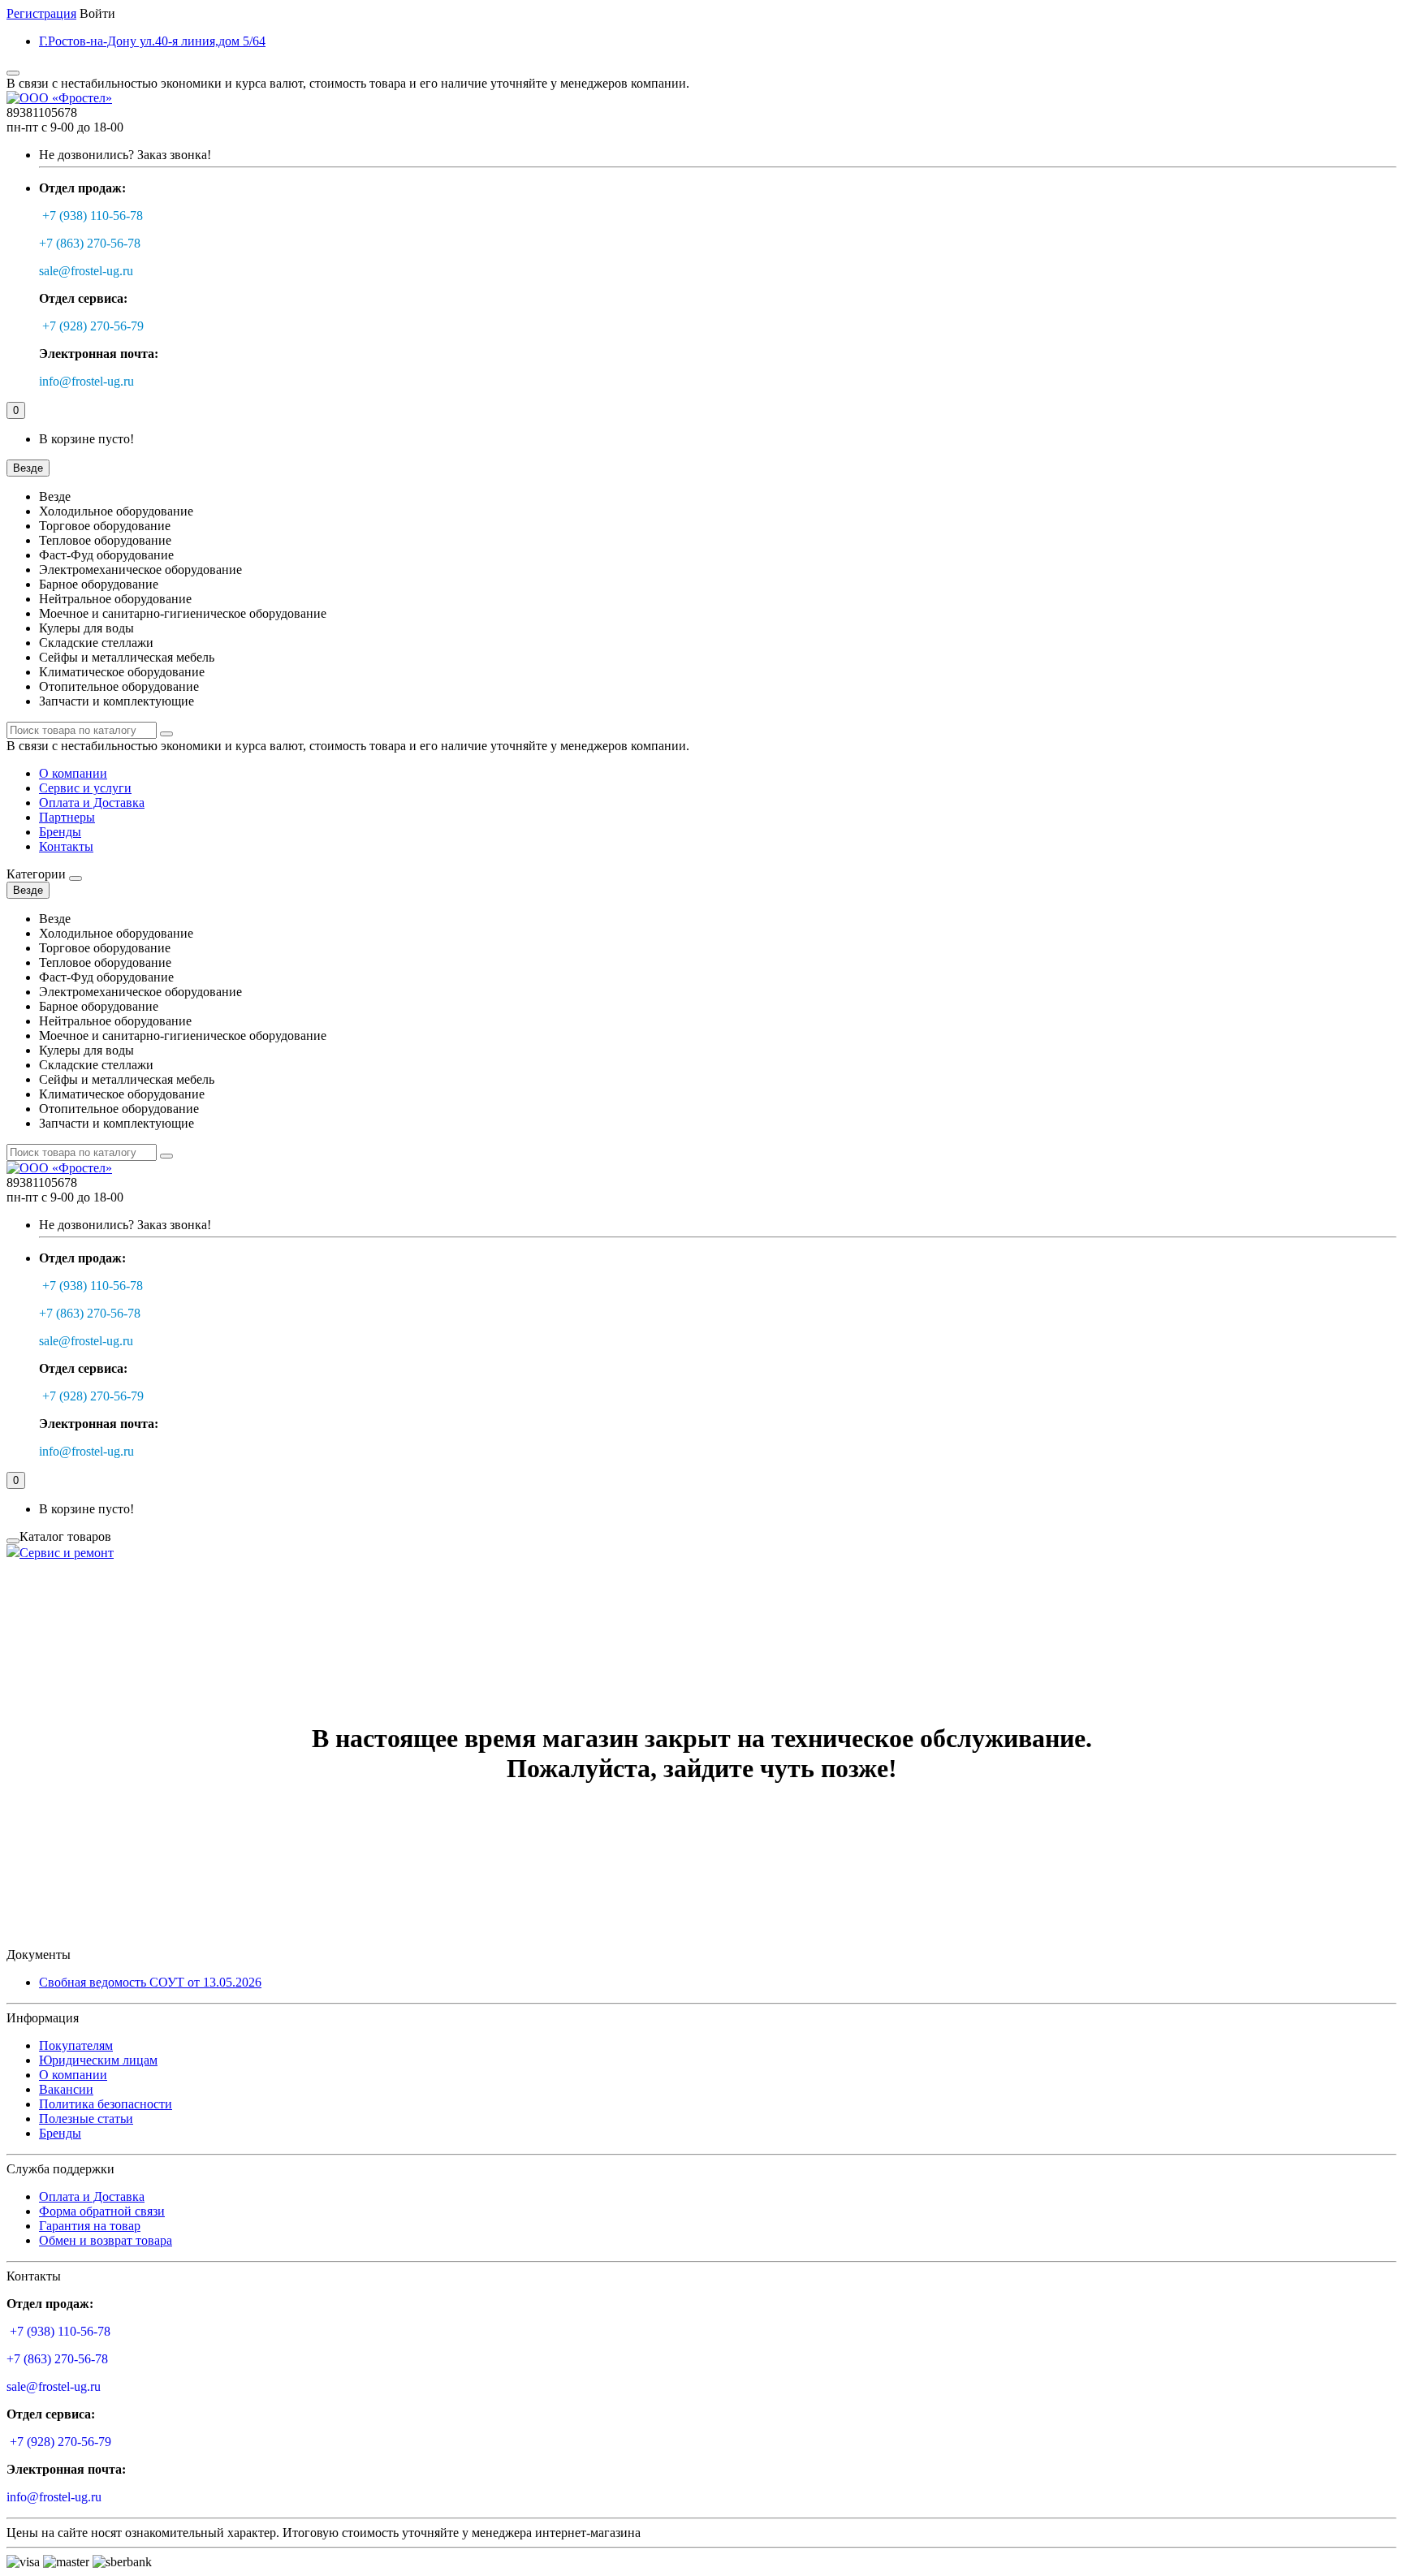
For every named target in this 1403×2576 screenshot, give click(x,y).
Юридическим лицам (98, 2060)
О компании (73, 773)
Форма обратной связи (102, 2211)
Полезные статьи (86, 2119)
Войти (97, 13)
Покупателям (76, 2045)
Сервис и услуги (85, 788)
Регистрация (41, 13)
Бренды (60, 832)
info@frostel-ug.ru (86, 381)
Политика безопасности (106, 2104)
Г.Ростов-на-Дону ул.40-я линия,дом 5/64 (152, 41)
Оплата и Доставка (92, 803)
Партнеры (67, 817)
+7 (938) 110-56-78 (93, 216)
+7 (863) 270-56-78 (90, 243)
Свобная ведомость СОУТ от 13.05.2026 (150, 1982)
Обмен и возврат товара (106, 2240)
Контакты (66, 846)
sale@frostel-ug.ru (86, 271)
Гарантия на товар (90, 2226)
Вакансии (66, 2089)
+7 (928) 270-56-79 (93, 326)
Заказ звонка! (125, 155)
